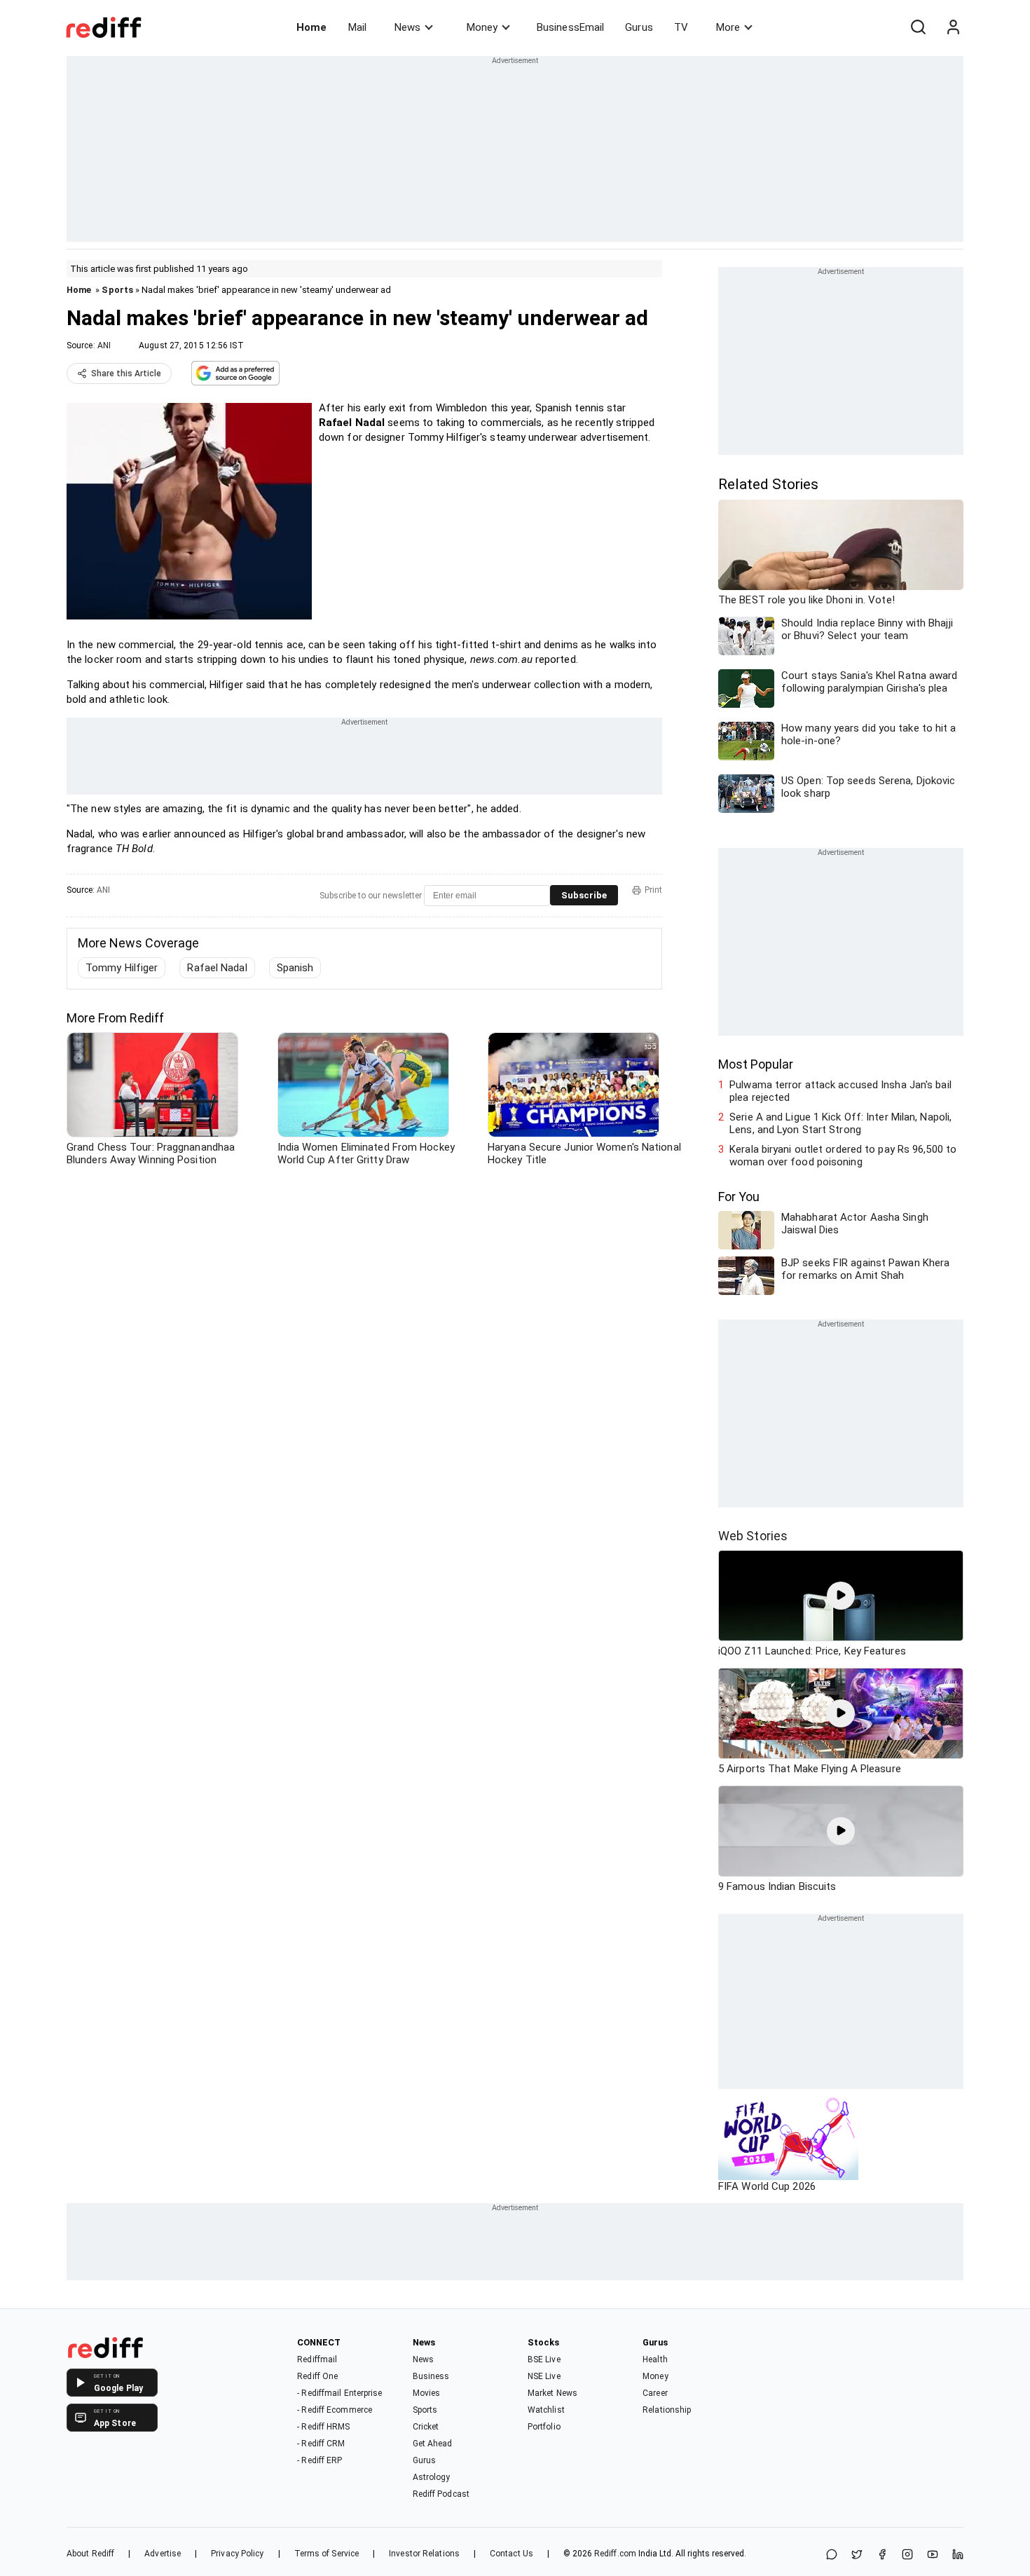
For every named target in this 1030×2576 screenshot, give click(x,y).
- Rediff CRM (321, 2444)
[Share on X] (857, 2555)
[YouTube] (933, 2555)
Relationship (667, 2410)
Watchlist (546, 2410)
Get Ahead (433, 2444)
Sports (117, 290)
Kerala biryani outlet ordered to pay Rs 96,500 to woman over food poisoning (843, 1156)
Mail (357, 27)
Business (431, 2376)
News (407, 27)
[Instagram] (907, 2555)
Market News (552, 2393)
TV (681, 27)
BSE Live (544, 2359)
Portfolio (544, 2427)
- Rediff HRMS (323, 2427)
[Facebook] (882, 2555)
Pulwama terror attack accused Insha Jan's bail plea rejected (840, 1091)
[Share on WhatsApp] (832, 2555)
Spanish (295, 968)
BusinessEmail (570, 27)
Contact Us (511, 2554)
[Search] (918, 27)
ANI (104, 345)
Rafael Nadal (217, 968)
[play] (841, 1596)
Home (311, 27)
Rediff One (317, 2376)
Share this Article (126, 374)
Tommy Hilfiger (122, 968)
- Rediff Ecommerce (335, 2410)
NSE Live (544, 2376)
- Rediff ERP (320, 2460)
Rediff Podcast (441, 2494)
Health (655, 2359)
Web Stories (753, 1536)
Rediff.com (615, 2554)
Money (482, 27)
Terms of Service (327, 2554)
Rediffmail (317, 2359)
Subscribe (584, 895)
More (728, 27)
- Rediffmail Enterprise (339, 2393)
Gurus (639, 27)
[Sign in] (953, 27)
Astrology (432, 2477)
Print (653, 890)
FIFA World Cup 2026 (767, 2186)
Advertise (163, 2554)
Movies (427, 2393)
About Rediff (90, 2554)
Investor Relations (424, 2554)
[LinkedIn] (958, 2555)
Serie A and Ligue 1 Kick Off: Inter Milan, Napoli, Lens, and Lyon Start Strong (840, 1123)
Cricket (426, 2427)
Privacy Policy (237, 2554)
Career (655, 2393)
